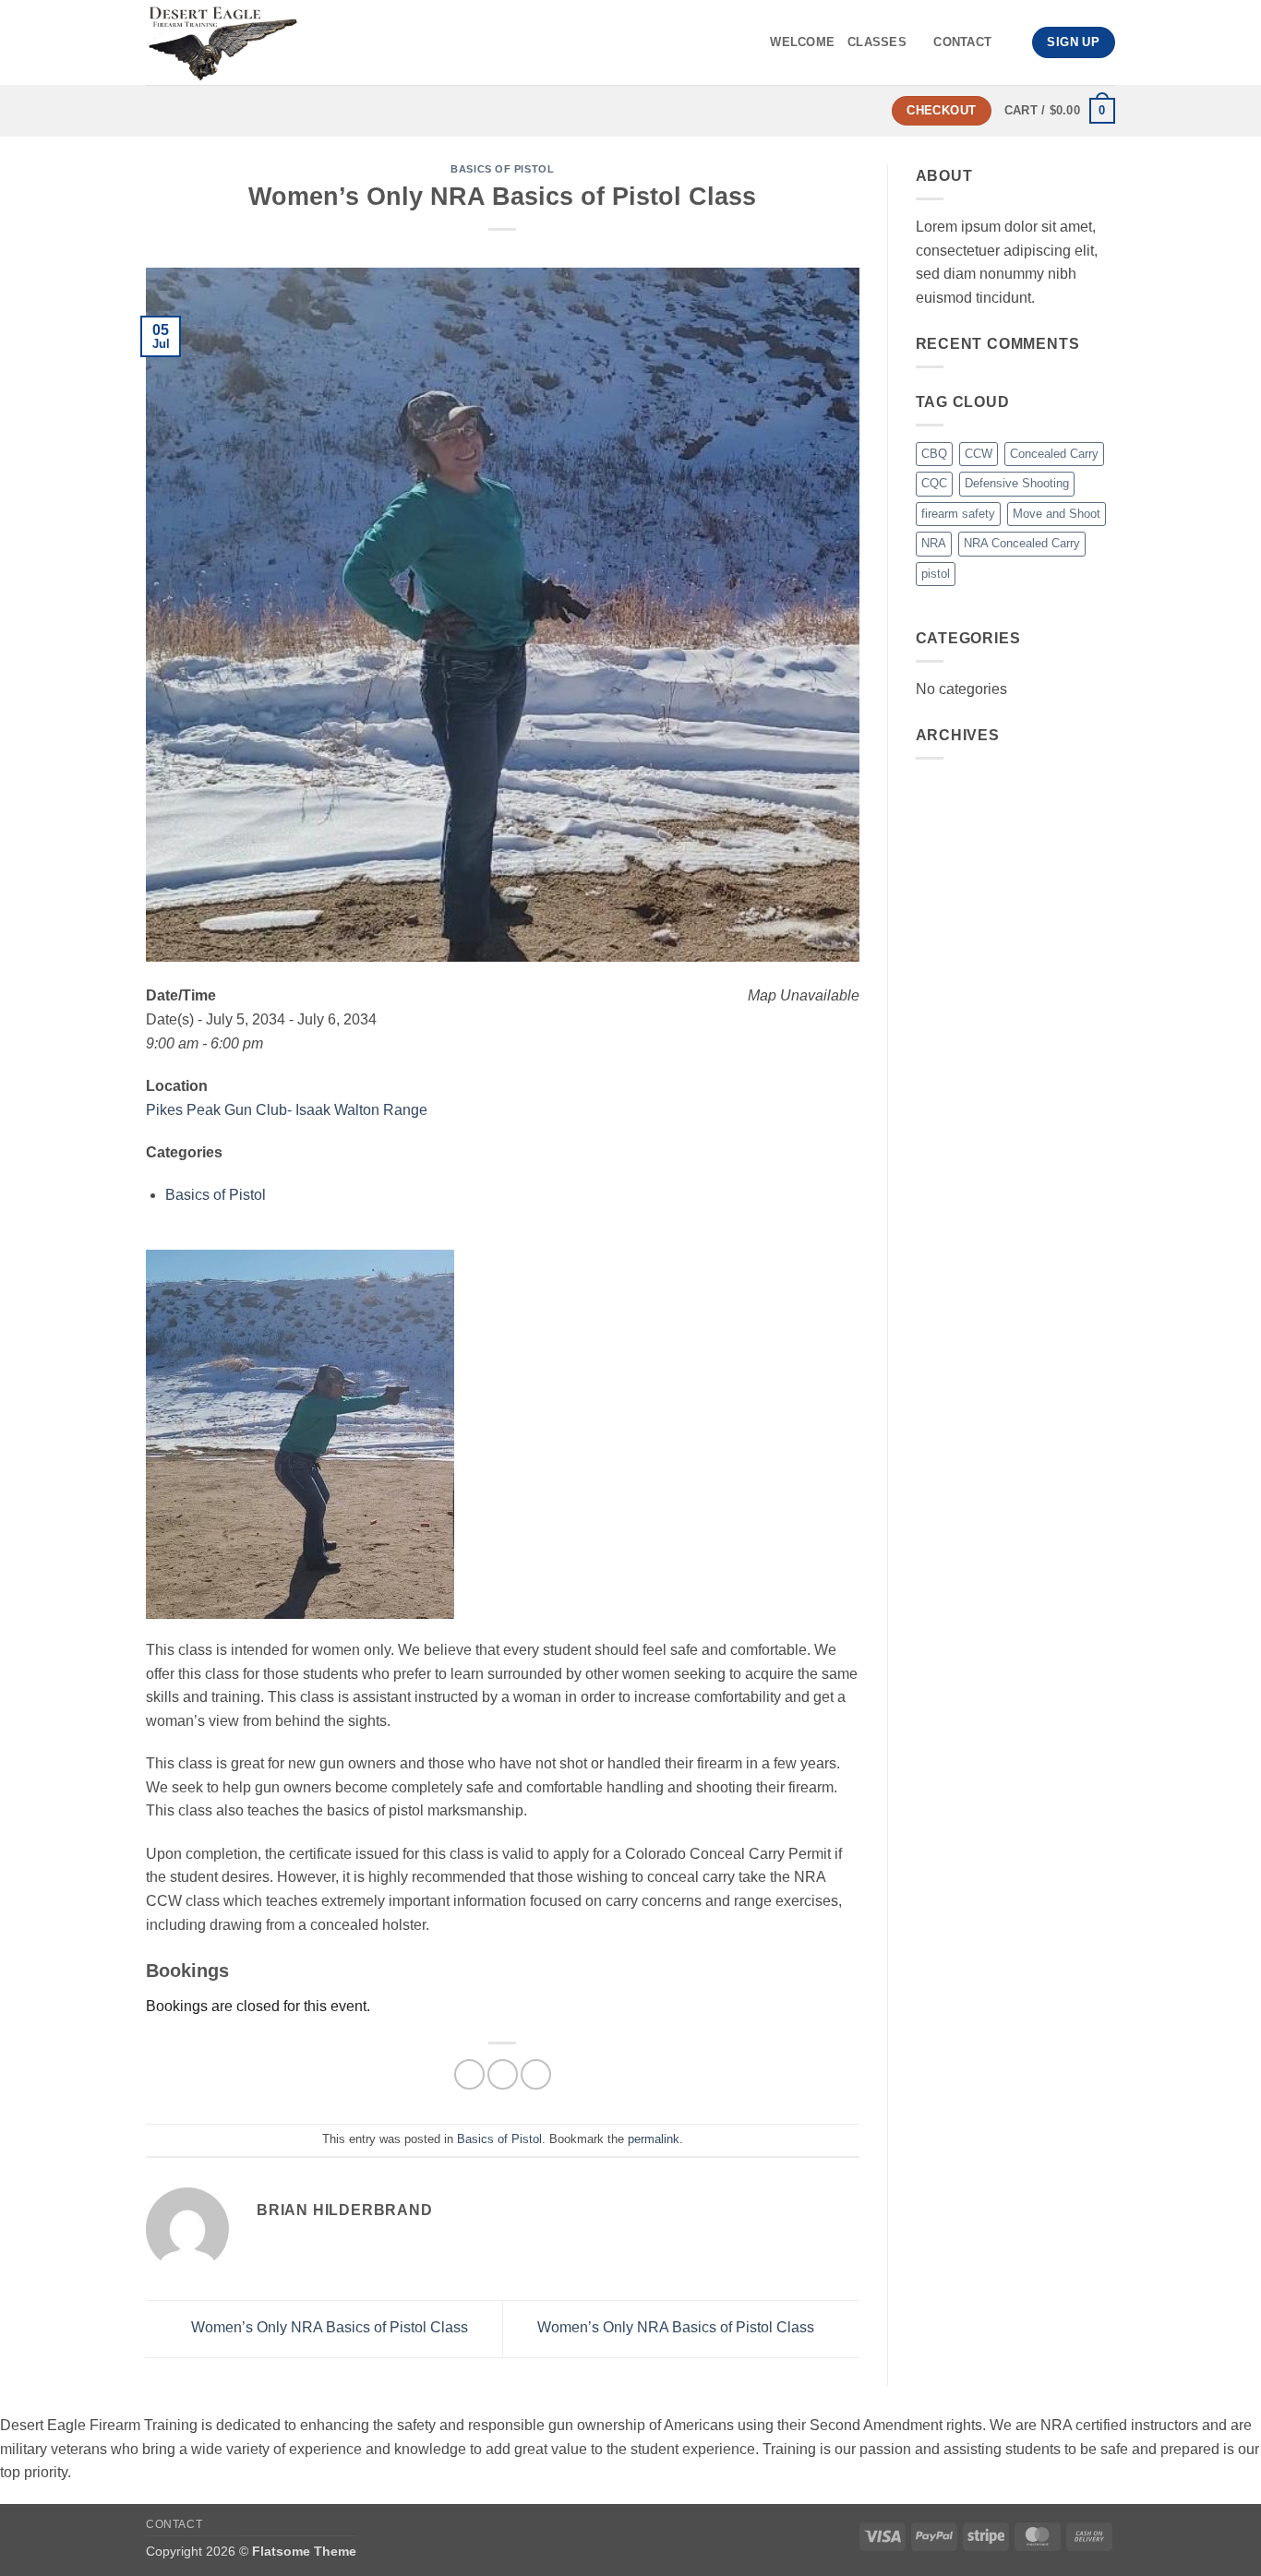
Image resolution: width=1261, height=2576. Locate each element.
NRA (934, 543)
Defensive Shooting (1017, 483)
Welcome (802, 42)
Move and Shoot (1057, 514)
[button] (1060, 111)
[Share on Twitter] (503, 2074)
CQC (934, 483)
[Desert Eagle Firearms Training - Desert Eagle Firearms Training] (306, 42)
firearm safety (958, 514)
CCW (979, 454)
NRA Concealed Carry (1022, 543)
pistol (936, 574)
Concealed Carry (1054, 454)
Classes (877, 42)
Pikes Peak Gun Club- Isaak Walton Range (287, 1110)
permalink (654, 2139)
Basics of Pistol (502, 169)
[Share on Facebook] (469, 2074)
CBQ (934, 454)
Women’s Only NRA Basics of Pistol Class (328, 2328)
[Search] (1011, 42)
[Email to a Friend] (536, 2074)
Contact (962, 42)
